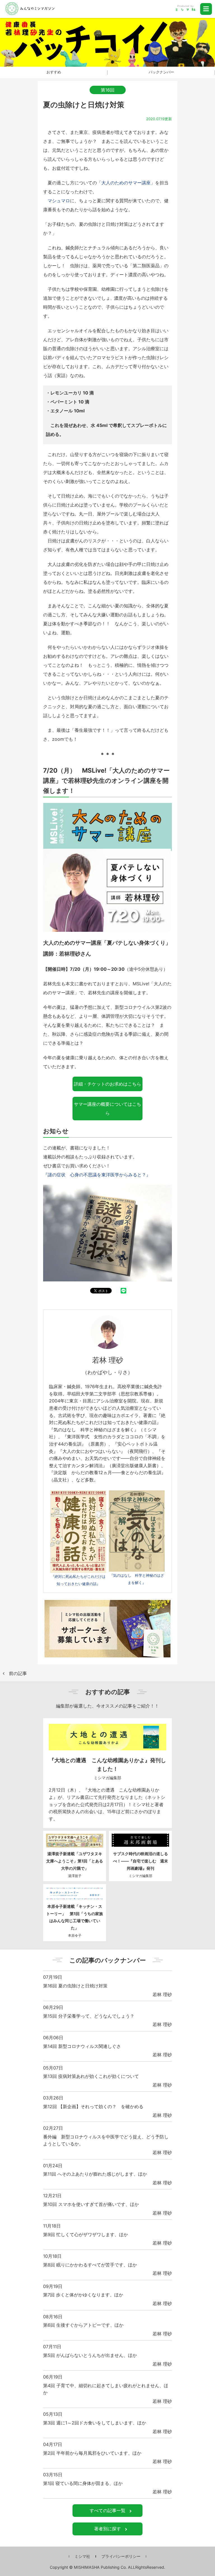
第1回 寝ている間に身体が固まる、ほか (83, 2483)
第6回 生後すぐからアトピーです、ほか (83, 2325)
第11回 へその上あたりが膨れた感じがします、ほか (95, 2174)
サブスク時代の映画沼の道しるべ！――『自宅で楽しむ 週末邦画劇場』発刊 (141, 1861)
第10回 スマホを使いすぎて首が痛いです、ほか (91, 2204)
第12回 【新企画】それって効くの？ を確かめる (93, 2106)
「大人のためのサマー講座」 (126, 183)
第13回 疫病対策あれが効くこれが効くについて (91, 2076)
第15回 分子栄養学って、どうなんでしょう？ (89, 2016)
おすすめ (54, 72)
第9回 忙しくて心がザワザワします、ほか (86, 2234)
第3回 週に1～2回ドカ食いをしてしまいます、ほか (95, 2423)
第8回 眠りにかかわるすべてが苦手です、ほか (90, 2265)
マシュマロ (59, 201)
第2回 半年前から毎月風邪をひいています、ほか (92, 2453)
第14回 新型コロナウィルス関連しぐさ (82, 2046)
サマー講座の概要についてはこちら (107, 1109)
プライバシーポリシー (121, 2556)
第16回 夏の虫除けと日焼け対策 (75, 1986)
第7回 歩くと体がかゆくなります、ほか (83, 2295)
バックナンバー (161, 72)
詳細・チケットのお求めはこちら (107, 1084)
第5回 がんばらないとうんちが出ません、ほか (90, 2355)
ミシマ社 (82, 2556)
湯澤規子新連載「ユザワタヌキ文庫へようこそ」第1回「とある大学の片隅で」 (75, 1861)
